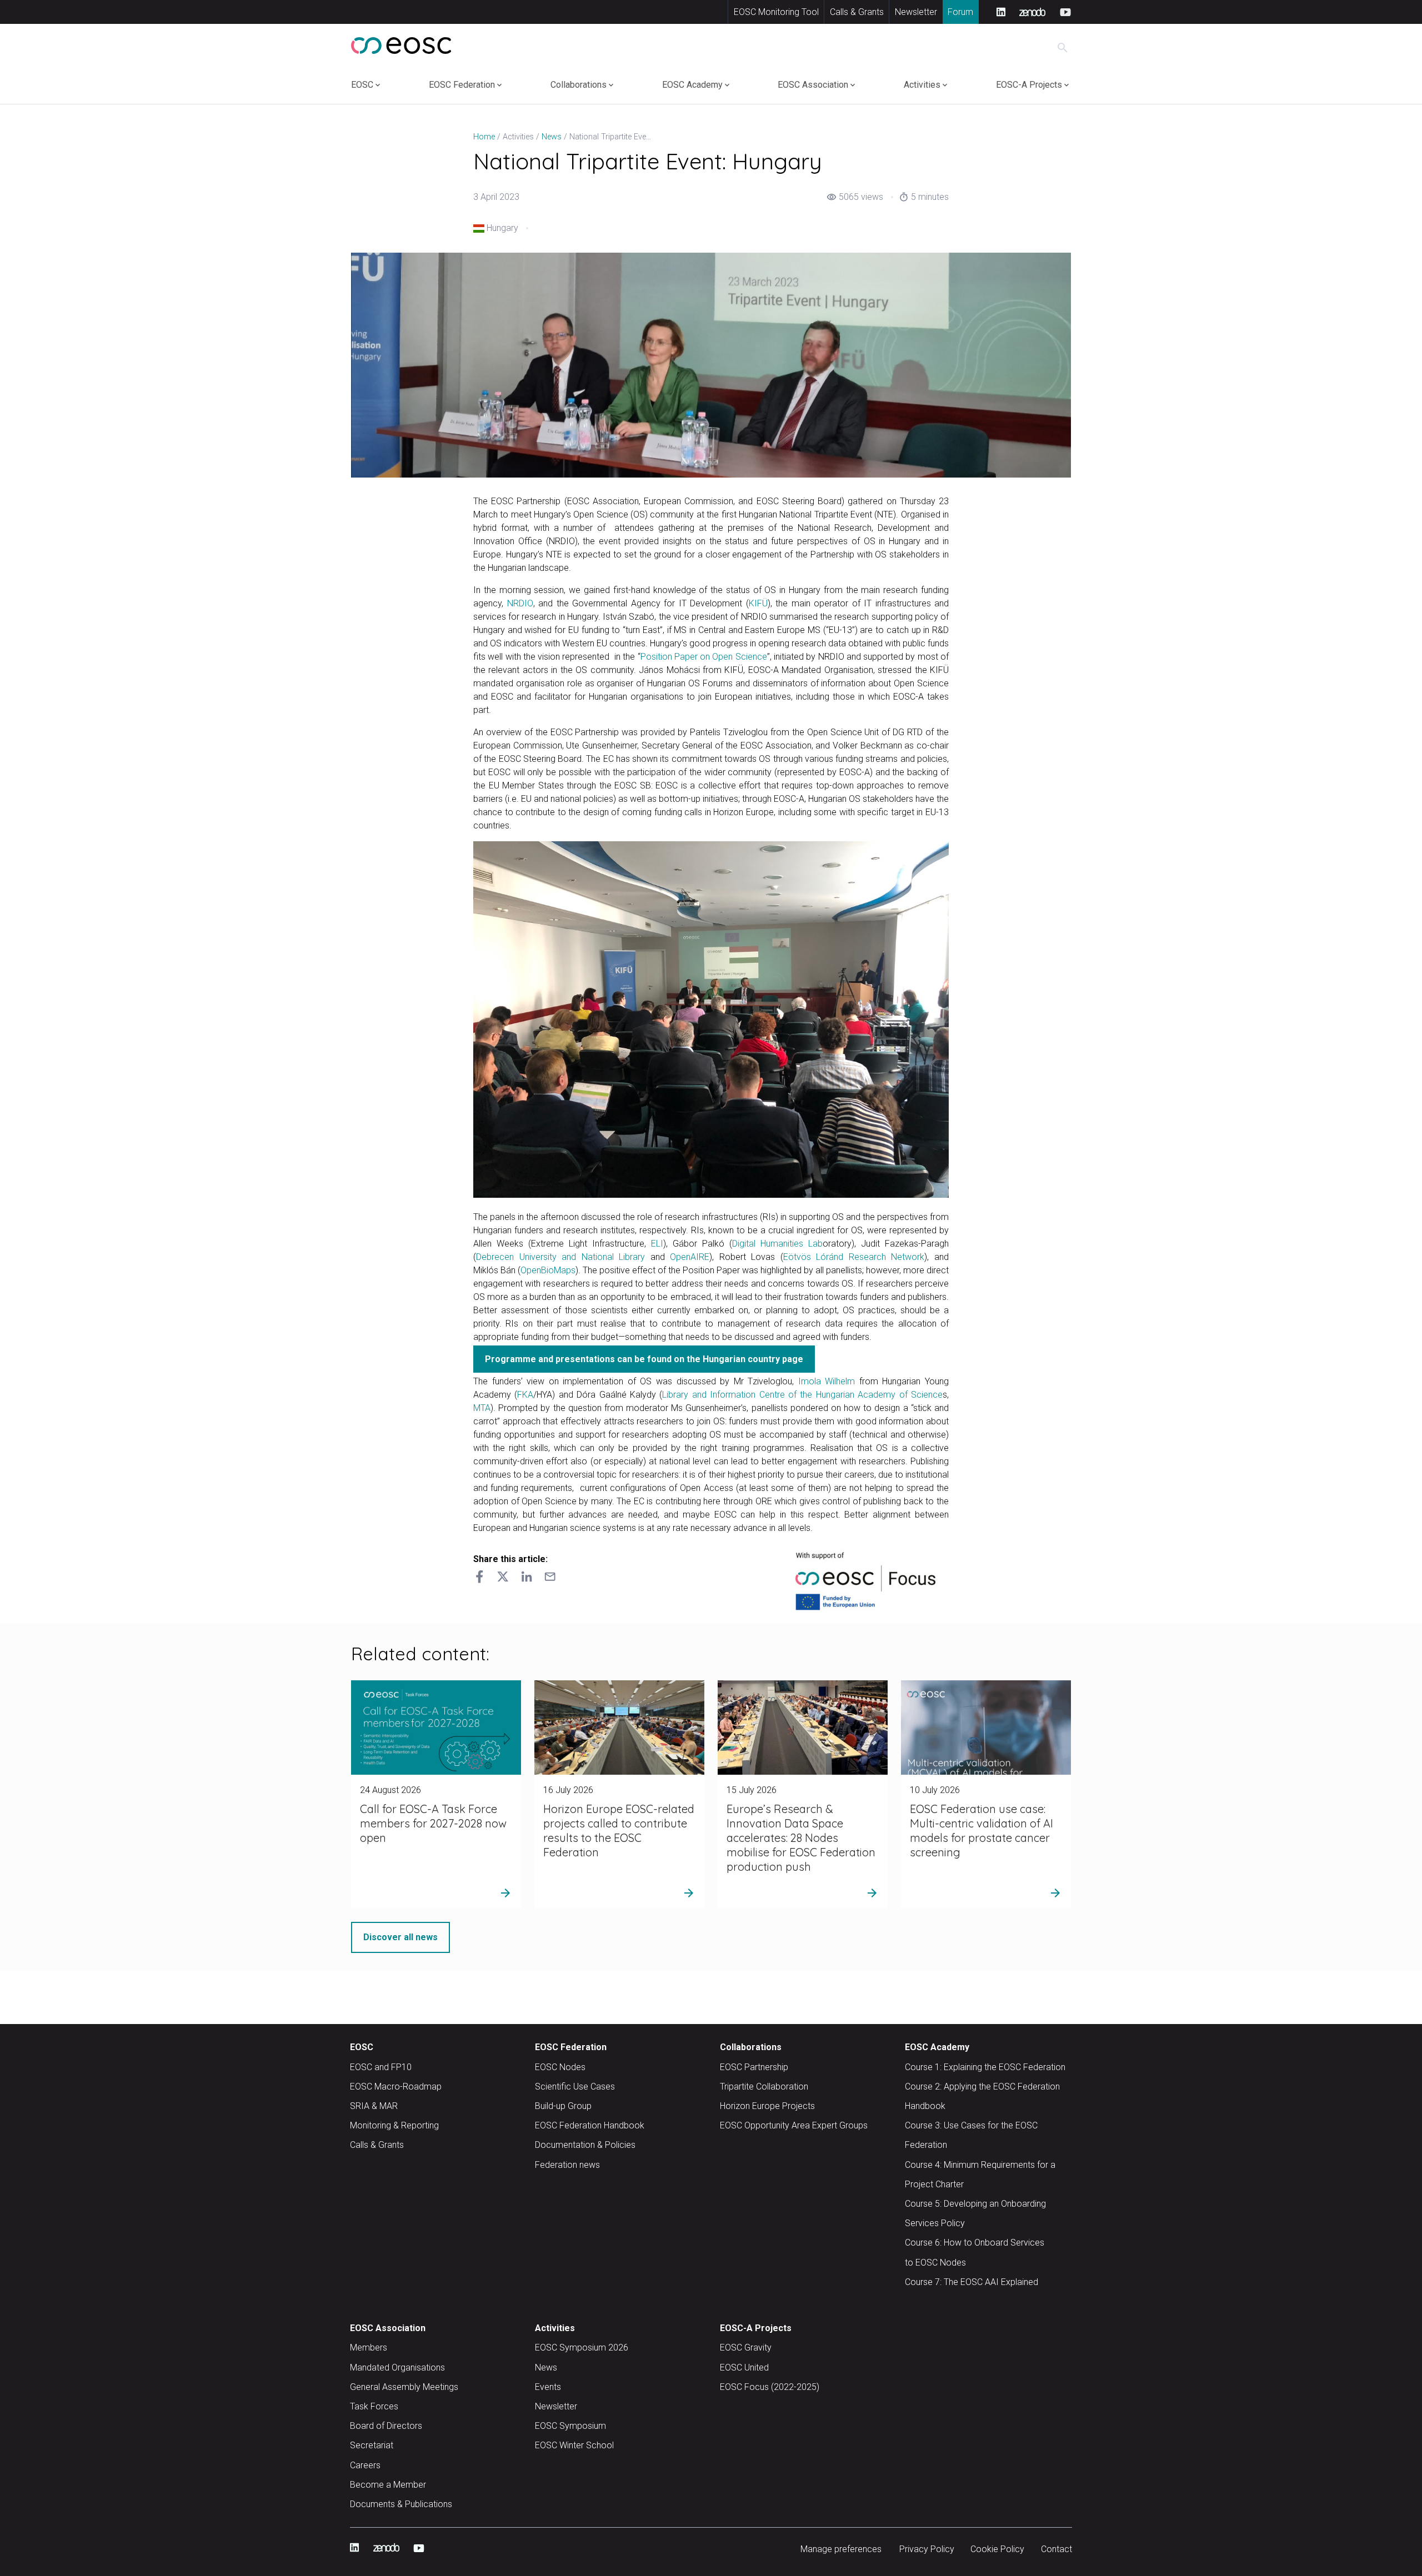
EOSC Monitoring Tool (776, 12)
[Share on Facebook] (479, 1578)
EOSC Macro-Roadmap (396, 2087)
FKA (525, 1395)
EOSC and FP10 (381, 2067)
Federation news (567, 2165)
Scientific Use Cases (575, 2087)
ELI (657, 1244)
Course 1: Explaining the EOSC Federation (985, 2067)
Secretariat (372, 2445)
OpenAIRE (690, 1257)
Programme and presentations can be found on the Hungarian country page (644, 1359)
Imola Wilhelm (827, 1381)
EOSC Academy (692, 85)
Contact (1057, 2549)
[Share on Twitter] (503, 1578)
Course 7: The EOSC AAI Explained (972, 2282)
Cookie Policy (997, 2549)
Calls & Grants (857, 12)
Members (369, 2347)
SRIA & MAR (374, 2106)
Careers (365, 2465)
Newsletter (916, 12)
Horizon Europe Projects (767, 2106)
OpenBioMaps (548, 1270)
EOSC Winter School (574, 2445)
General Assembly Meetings (404, 2387)
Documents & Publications (401, 2504)
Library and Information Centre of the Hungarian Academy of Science (802, 1395)
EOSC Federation (462, 85)
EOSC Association (813, 85)
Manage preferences (841, 2549)
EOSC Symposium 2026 (582, 2347)
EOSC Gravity (746, 2347)
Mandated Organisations (397, 2367)
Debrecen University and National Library (560, 1257)
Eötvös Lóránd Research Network (854, 1257)
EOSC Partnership (754, 2067)
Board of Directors (386, 2426)
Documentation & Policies (585, 2145)
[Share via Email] (550, 1578)
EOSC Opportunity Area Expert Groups (794, 2125)
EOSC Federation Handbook (590, 2125)
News (546, 2367)
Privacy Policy (927, 2549)
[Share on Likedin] (527, 1578)
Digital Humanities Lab (777, 1244)
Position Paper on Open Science (704, 657)
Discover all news (400, 1937)
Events (548, 2387)
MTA (482, 1408)
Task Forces (374, 2406)
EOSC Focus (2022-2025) (770, 2387)
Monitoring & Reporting (394, 2125)
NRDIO (520, 603)
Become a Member (388, 2485)
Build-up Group (563, 2106)
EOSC (362, 85)
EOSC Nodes (560, 2067)
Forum (960, 12)
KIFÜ (758, 603)
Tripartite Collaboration (764, 2087)
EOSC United (744, 2367)
